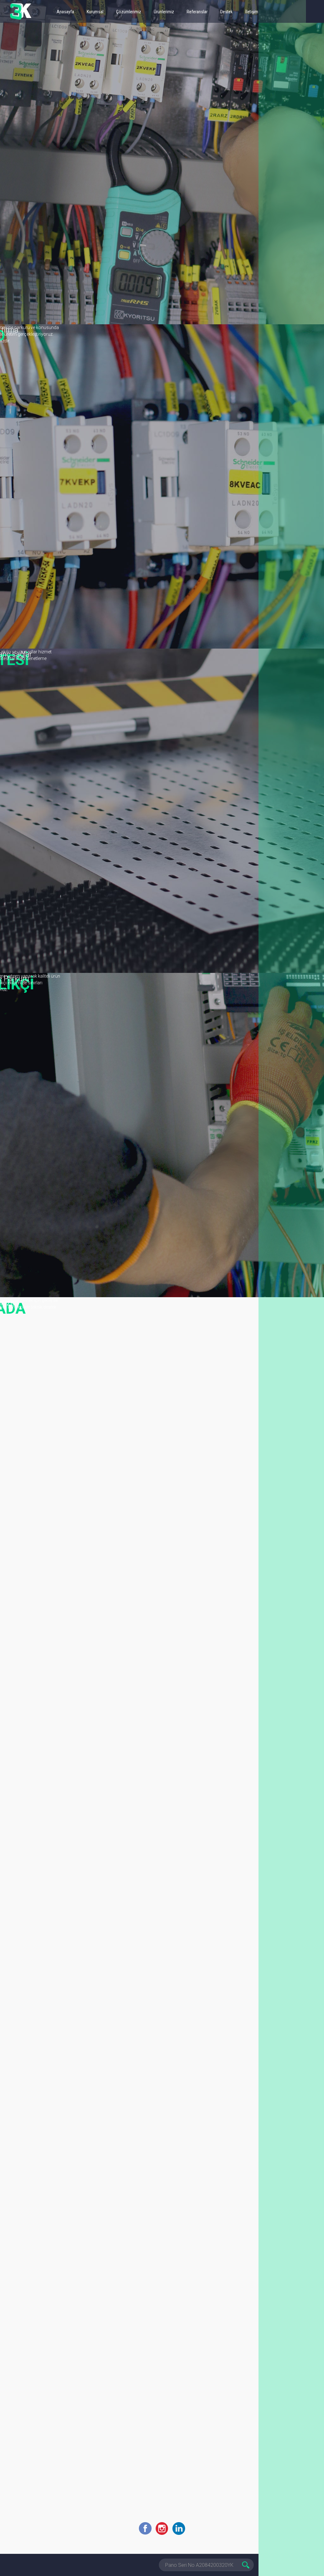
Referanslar (197, 12)
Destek (226, 12)
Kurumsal (95, 12)
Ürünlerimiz (164, 12)
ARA (247, 2565)
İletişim (252, 12)
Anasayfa (65, 12)
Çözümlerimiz (129, 12)
